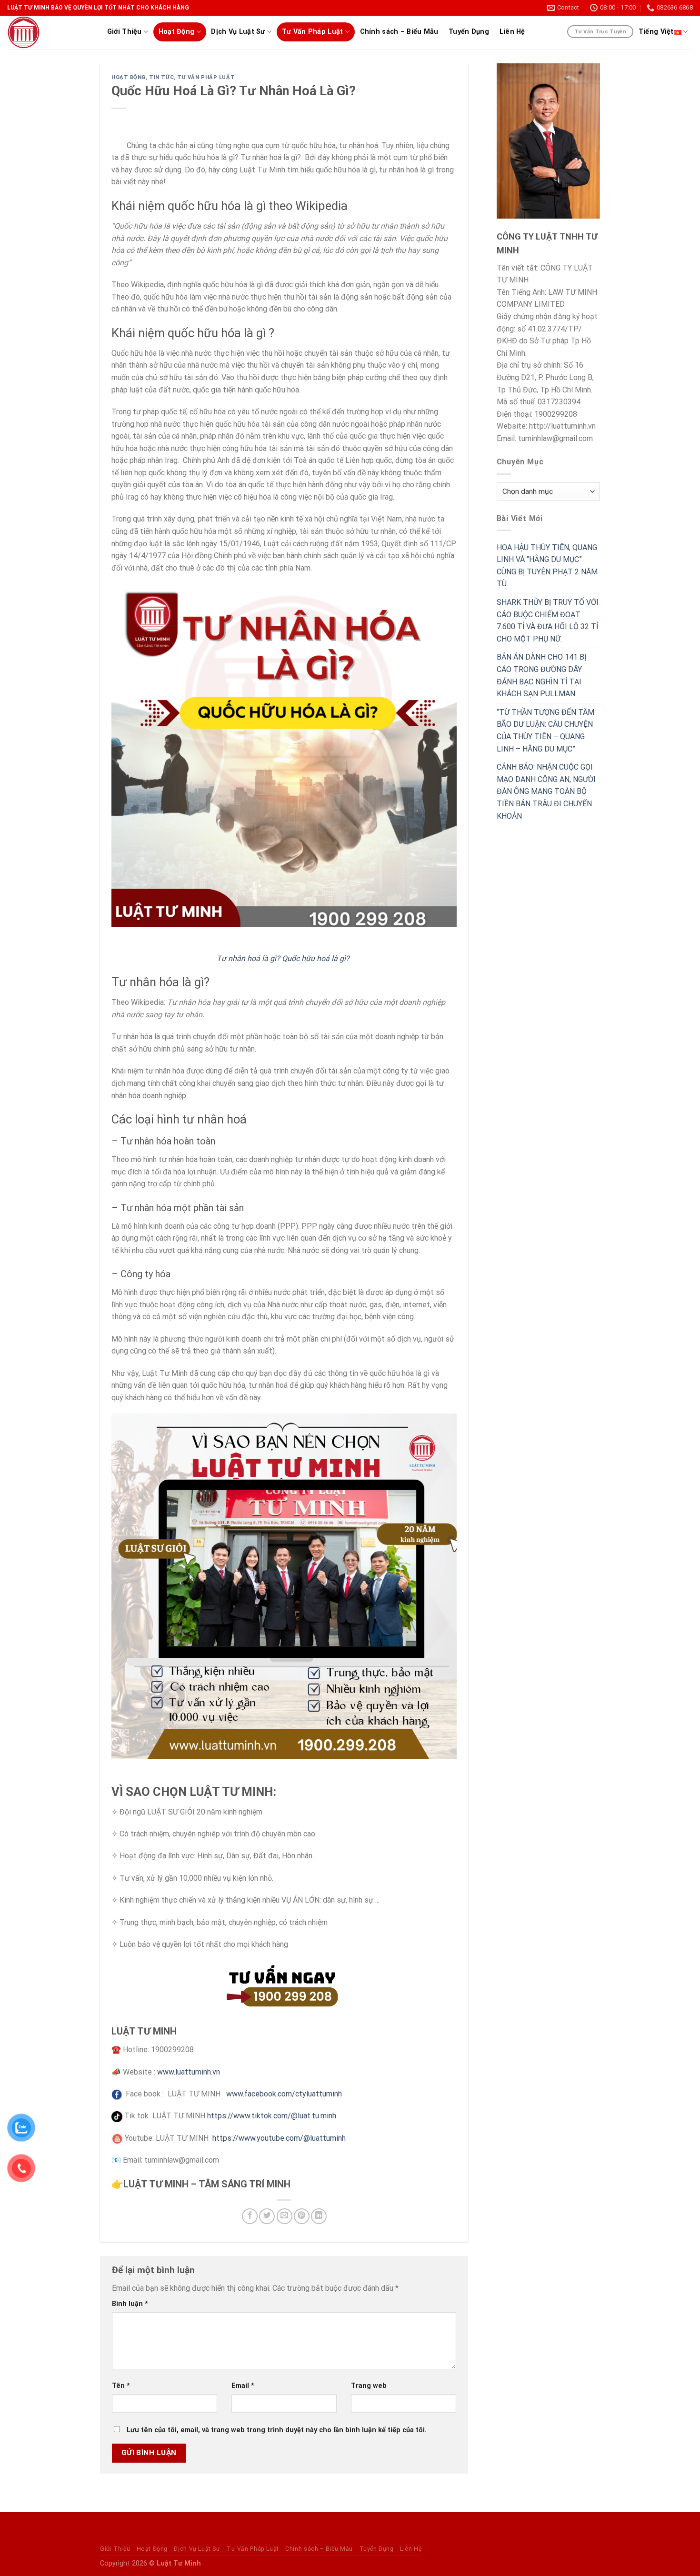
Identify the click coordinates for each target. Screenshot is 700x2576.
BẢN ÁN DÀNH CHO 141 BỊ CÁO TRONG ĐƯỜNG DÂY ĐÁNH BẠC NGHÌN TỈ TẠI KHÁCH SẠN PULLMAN (541, 675)
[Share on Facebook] (250, 2216)
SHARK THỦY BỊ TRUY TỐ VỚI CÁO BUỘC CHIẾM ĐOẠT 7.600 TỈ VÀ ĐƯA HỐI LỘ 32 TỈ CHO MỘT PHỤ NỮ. (548, 621)
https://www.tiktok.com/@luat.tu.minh (272, 2116)
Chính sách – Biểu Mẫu (399, 32)
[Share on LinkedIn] (319, 2216)
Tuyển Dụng (469, 32)
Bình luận (130, 2304)
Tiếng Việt (656, 32)
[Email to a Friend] (285, 2216)
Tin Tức (161, 77)
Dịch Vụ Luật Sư (238, 32)
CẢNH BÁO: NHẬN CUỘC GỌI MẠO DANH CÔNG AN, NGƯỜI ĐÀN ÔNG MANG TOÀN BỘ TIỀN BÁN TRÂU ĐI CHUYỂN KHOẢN (546, 791)
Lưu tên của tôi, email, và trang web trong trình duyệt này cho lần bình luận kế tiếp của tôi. (277, 2430)
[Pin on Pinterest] (302, 2216)
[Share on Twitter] (267, 2216)
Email (243, 2386)
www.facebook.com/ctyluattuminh (284, 2094)
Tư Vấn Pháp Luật (313, 32)
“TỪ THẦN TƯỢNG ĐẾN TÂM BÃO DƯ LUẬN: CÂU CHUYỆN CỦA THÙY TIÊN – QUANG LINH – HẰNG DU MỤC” (545, 731)
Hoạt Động (177, 32)
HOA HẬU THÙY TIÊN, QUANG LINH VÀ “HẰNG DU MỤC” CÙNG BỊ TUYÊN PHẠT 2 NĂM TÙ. (547, 566)
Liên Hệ (512, 32)
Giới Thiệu (125, 32)
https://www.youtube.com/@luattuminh (279, 2138)
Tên (121, 2386)
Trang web (369, 2386)
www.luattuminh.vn (190, 2072)
